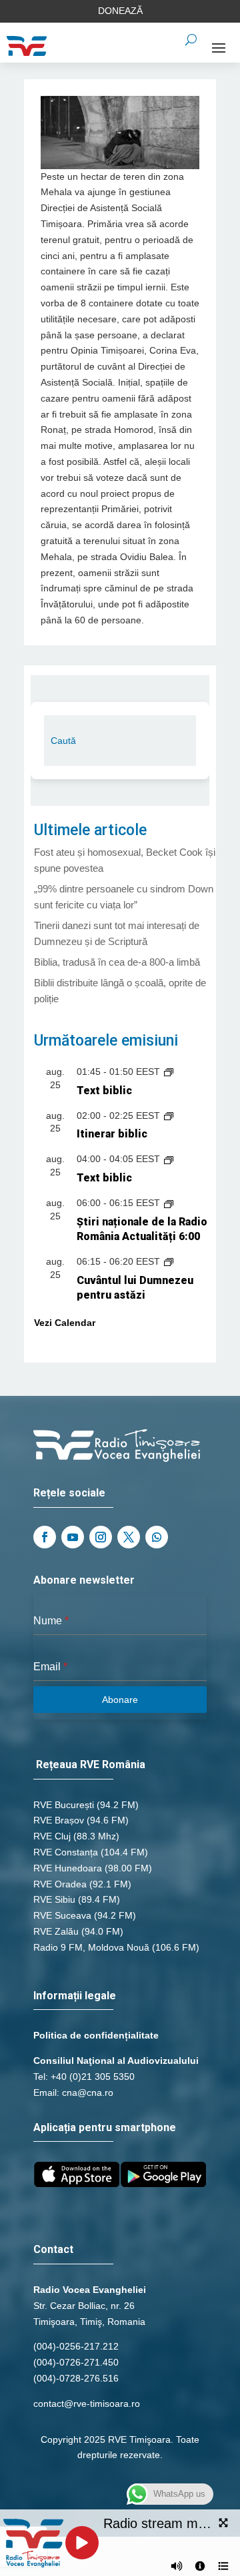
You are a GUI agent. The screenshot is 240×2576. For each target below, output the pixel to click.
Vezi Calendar (65, 1323)
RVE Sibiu (54, 1899)
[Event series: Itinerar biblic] (169, 1116)
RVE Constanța (66, 1852)
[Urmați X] (129, 1537)
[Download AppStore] (77, 2184)
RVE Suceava (62, 1915)
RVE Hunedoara (68, 1868)
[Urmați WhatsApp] (157, 1537)
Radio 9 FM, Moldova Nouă (91, 1947)
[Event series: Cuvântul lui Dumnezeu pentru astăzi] (169, 1261)
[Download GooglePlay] (163, 2184)
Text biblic (104, 1091)
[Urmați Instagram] (101, 1537)
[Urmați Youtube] (73, 1537)
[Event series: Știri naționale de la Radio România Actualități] (169, 1203)
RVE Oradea (60, 1884)
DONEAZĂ (120, 11)
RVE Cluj (52, 1836)
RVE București (64, 1805)
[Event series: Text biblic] (169, 1072)
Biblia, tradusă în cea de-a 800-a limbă (117, 962)
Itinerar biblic (112, 1134)
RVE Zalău (56, 1931)
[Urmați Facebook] (45, 1537)
